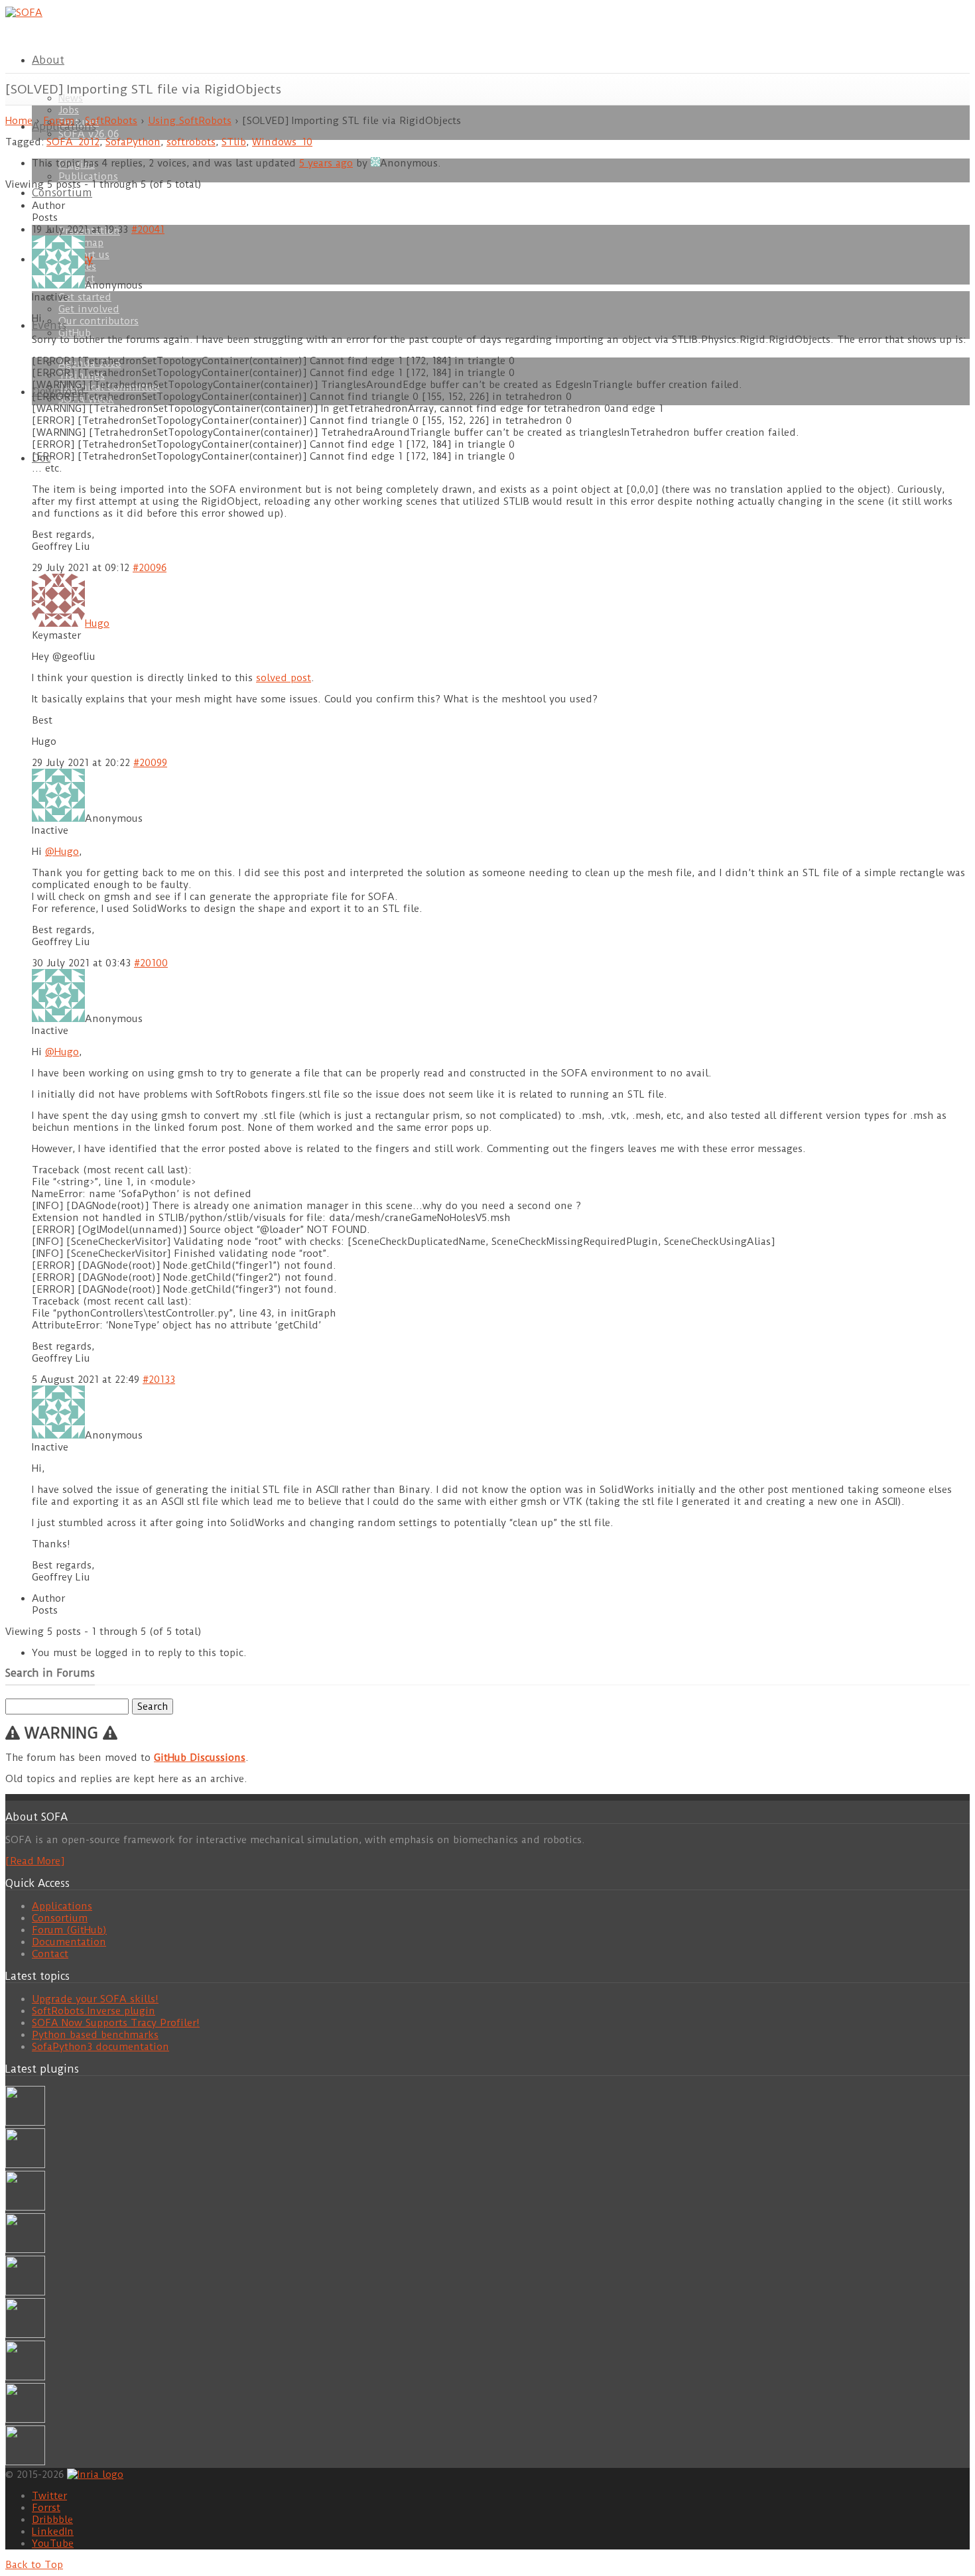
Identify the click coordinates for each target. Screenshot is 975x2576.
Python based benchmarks (95, 2035)
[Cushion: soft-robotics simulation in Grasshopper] (25, 2122)
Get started (85, 297)
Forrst (46, 2508)
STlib (234, 142)
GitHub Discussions (200, 1758)
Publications (88, 176)
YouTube (53, 2544)
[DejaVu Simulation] (25, 2165)
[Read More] (35, 1861)
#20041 (148, 229)
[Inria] (95, 2474)
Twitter (49, 2496)
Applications (62, 1906)
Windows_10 (282, 142)
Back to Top (34, 2565)
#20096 (150, 568)
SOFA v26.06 (89, 134)
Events (49, 325)
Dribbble (52, 2520)
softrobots (191, 142)
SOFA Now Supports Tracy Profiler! (116, 2023)
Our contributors (98, 321)
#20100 (151, 963)
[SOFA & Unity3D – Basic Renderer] (25, 2292)
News (71, 98)
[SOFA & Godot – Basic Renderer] (25, 2335)
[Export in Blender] (25, 2419)
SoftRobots (111, 121)
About (48, 60)
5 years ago (326, 163)
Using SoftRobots (190, 121)
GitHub (76, 333)
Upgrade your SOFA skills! (95, 1999)
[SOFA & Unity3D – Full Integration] (25, 2250)
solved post (284, 678)
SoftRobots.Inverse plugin (94, 2011)
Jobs (69, 110)
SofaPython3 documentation (100, 2047)
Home (19, 121)
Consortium (62, 193)
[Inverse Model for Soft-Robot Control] (25, 2462)
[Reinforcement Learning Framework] (25, 2377)
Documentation (69, 1942)
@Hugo (62, 852)
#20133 (159, 1380)
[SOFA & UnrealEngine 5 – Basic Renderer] (25, 2207)
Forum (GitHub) (69, 1930)
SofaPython (133, 142)
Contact (50, 1954)
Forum (59, 121)
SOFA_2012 (73, 142)
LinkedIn (53, 2532)
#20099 (150, 763)
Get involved (89, 309)
